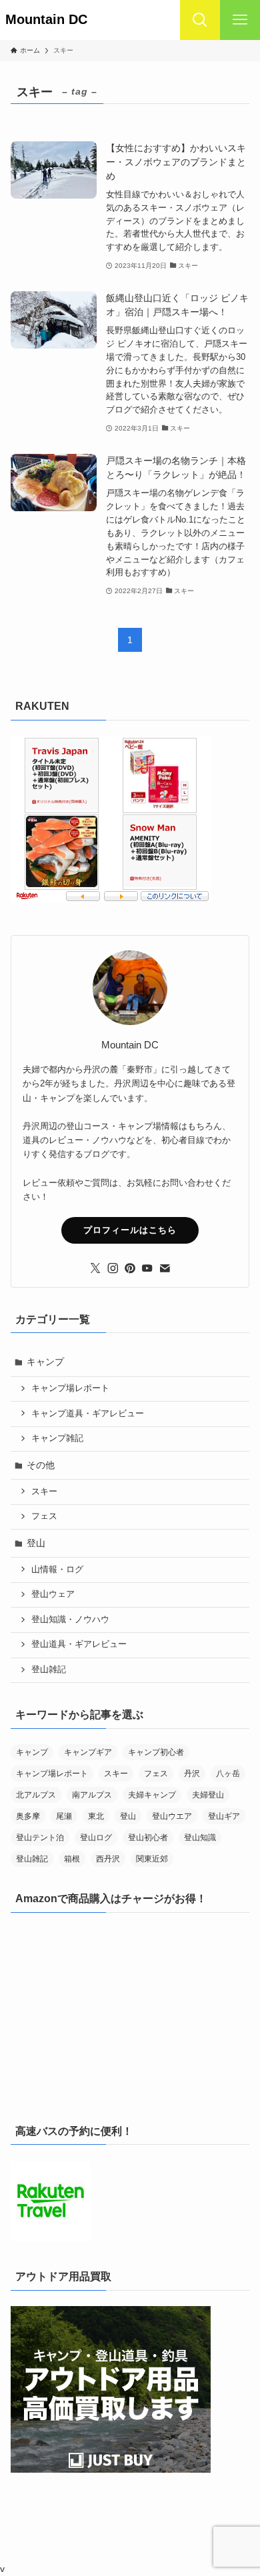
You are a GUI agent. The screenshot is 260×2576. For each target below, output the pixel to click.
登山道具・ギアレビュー (79, 1644)
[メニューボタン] (240, 20)
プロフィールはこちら (130, 1230)
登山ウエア (172, 1816)
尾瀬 (64, 1816)
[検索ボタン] (200, 20)
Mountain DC (53, 20)
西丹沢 (108, 1859)
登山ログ (96, 1838)
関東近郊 (152, 1859)
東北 (96, 1816)
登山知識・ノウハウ (70, 1620)
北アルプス (36, 1795)
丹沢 (192, 1774)
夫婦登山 (208, 1795)
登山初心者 (148, 1838)
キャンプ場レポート (70, 1388)
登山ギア (224, 1816)
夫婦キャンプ (152, 1795)
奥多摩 (28, 1816)
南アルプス (92, 1795)
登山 (36, 1543)
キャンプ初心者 (156, 1752)
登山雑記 (49, 1670)
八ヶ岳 (228, 1774)
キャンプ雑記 (57, 1438)
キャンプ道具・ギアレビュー (88, 1414)
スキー (44, 1492)
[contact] (165, 1268)
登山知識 (200, 1838)
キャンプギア (88, 1752)
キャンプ (45, 1362)
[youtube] (147, 1268)
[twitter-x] (95, 1268)
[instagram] (113, 1268)
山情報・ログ (57, 1570)
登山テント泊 (40, 1838)
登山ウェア (53, 1594)
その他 (41, 1465)
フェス (44, 1516)
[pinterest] (130, 1268)
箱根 (72, 1859)
